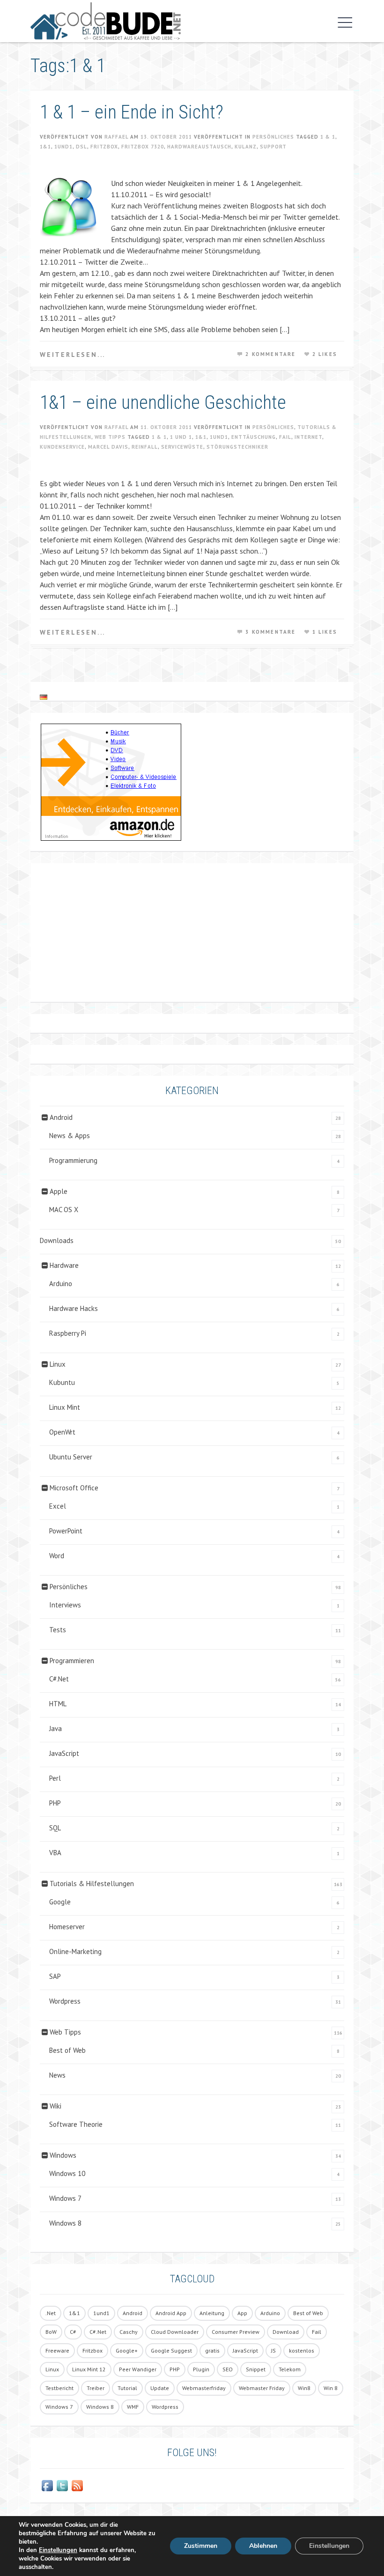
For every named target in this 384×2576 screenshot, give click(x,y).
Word (57, 1556)
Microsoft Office (74, 1488)
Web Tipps (110, 437)
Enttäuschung (254, 437)
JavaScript (64, 1753)
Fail (285, 437)
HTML (58, 1704)
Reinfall (145, 447)
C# (73, 2332)
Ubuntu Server (71, 1457)
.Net (51, 2313)
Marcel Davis (108, 447)
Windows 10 (67, 2173)
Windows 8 (65, 2223)
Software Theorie (76, 2124)
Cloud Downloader (175, 2332)
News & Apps (70, 1136)
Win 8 (331, 2388)
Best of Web (67, 2050)
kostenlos (302, 2350)
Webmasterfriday (204, 2388)
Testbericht (59, 2388)
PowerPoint (66, 1531)
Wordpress (65, 2001)
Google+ (127, 2350)
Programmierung (73, 1160)
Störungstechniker (237, 447)
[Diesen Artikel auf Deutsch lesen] (44, 697)
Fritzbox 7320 (143, 147)
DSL (81, 147)
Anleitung (212, 2313)
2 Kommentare (270, 354)
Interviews (65, 1605)
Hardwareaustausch (199, 147)
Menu (343, 22)
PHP (55, 1803)
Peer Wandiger (138, 2369)
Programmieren (72, 1661)
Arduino (61, 1284)
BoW (51, 2332)
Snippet (256, 2369)
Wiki (55, 2106)
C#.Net (59, 1679)
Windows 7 (65, 2198)
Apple (59, 1191)
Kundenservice (62, 447)
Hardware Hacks (74, 1308)
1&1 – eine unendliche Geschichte (163, 403)
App (242, 2313)
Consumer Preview (236, 2332)
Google (60, 1902)
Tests (58, 1630)
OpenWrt (62, 1432)
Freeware (57, 2350)
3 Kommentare (270, 632)
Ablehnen (263, 2546)
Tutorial (127, 2388)
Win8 (304, 2388)
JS (273, 2350)
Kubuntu (62, 1382)
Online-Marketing (75, 1951)
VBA (55, 1853)
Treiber (96, 2388)
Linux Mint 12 (89, 2369)
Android (61, 1117)
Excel (58, 1506)
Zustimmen (201, 2546)
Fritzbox (104, 147)
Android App (171, 2313)
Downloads (57, 1240)
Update (160, 2388)
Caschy (129, 2332)
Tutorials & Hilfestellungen (92, 1884)
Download (286, 2332)
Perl (55, 1778)
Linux (58, 1364)
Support (273, 147)
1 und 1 (181, 437)
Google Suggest (171, 2350)
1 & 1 (328, 137)
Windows (63, 2155)
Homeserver (67, 1927)
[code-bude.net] (106, 21)
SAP (55, 1976)
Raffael (116, 137)
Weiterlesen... (73, 355)
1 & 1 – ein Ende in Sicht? (132, 112)
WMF (133, 2407)
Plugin (201, 2369)
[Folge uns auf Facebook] (47, 2486)
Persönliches (273, 137)
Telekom (290, 2369)
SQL (55, 1828)
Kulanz (246, 147)
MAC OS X (64, 1210)
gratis (212, 2350)
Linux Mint (65, 1407)
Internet (308, 437)
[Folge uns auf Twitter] (62, 2486)
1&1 (45, 147)
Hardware (64, 1265)
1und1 (63, 147)
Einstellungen (58, 2550)
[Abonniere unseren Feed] (77, 2486)
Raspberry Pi (68, 1333)
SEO (228, 2369)
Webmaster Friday (262, 2388)
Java (55, 1728)
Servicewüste (182, 447)
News (57, 2075)
